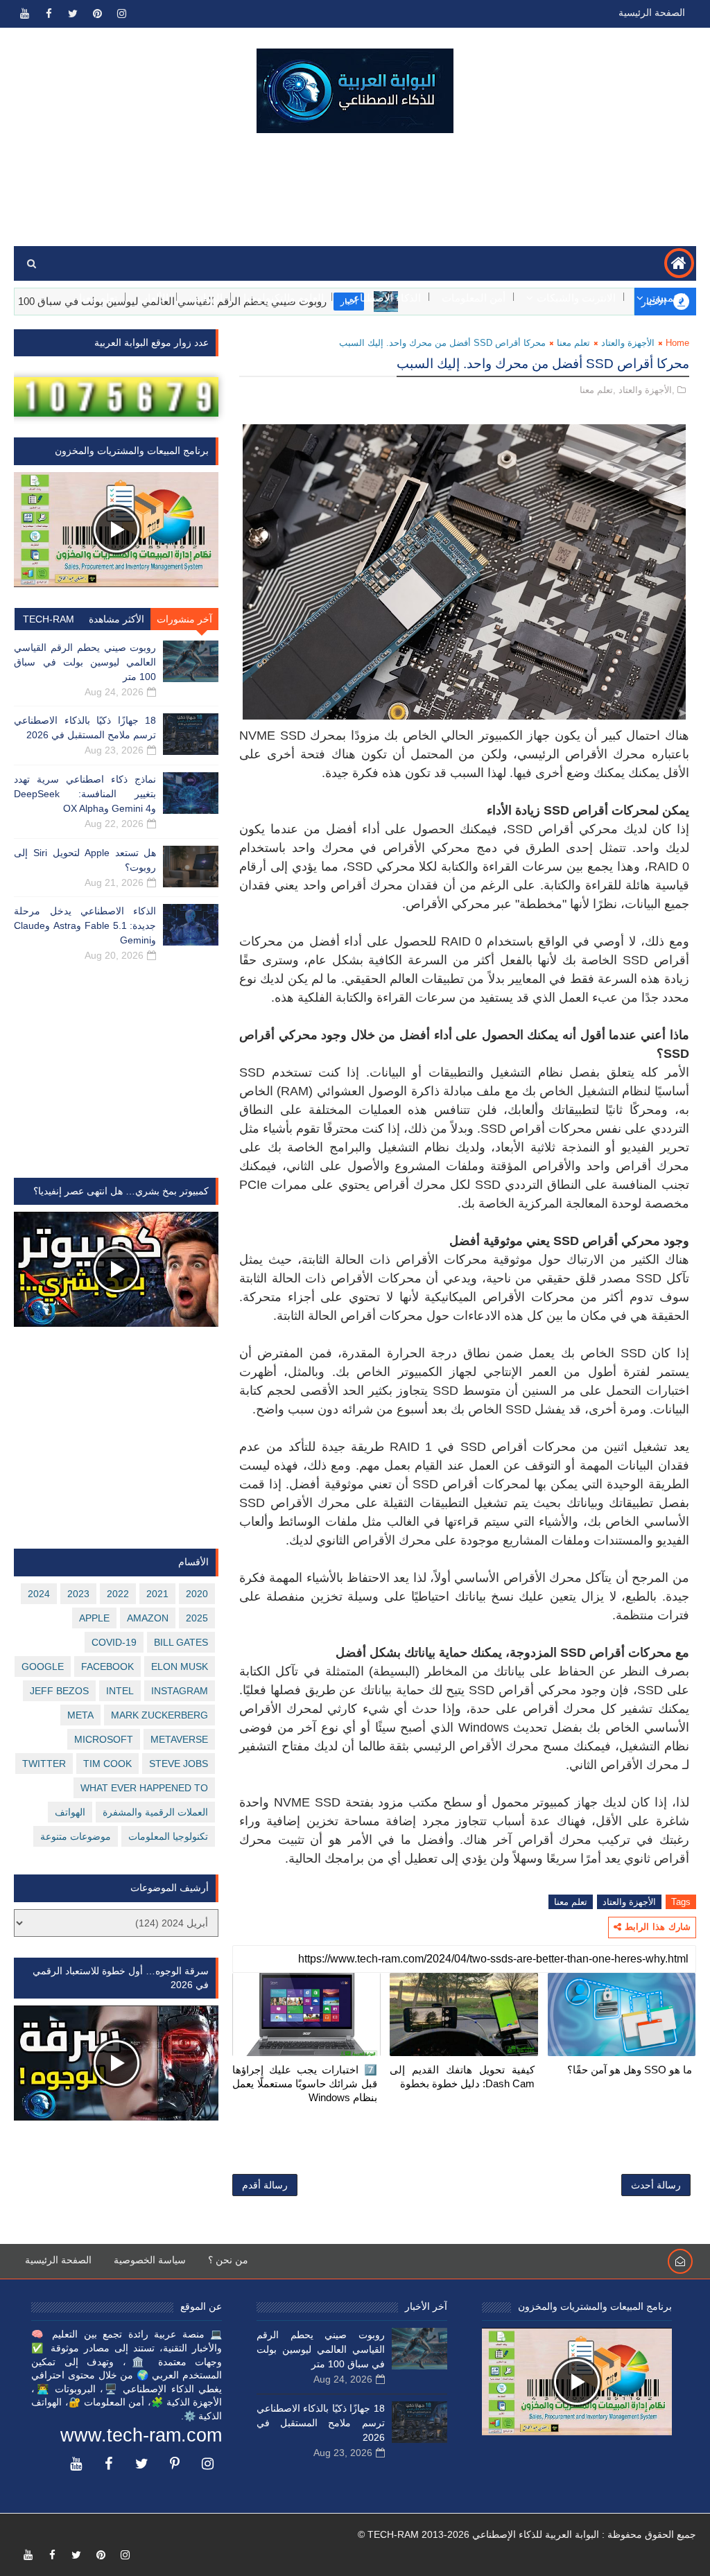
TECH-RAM (49, 619)
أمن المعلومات (474, 298)
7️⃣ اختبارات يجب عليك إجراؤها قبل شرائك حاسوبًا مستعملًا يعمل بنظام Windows (305, 2084)
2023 (78, 1594)
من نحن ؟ (228, 2260)
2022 (118, 1594)
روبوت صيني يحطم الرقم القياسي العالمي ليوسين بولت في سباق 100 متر (85, 662)
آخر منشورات (184, 619)
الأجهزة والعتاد (628, 343)
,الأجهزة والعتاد (647, 390)
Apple (94, 1618)
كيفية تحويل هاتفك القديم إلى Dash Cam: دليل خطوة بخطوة (462, 2077)
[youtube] (24, 14)
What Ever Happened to (144, 1788)
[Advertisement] (355, 190)
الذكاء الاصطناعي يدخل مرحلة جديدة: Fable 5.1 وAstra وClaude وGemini (85, 925)
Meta (80, 1715)
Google (43, 1666)
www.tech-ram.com (141, 2435)
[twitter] (73, 14)
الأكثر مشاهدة (116, 619)
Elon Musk (180, 1666)
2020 (197, 1594)
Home (677, 343)
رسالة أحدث (656, 2185)
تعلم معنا (98, 298)
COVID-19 (114, 1642)
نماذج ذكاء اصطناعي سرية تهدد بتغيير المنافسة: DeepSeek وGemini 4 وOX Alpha (85, 794)
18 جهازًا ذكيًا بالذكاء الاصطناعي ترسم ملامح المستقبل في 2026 (321, 2423)
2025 (197, 1618)
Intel (120, 1691)
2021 (157, 1594)
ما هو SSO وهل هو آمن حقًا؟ (630, 2070)
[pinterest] (97, 14)
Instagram (180, 1691)
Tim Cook (107, 1764)
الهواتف (206, 298)
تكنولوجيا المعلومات (168, 1836)
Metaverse (179, 1739)
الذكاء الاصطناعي (383, 298)
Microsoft (104, 1739)
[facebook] (49, 14)
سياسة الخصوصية (150, 2260)
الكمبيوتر (666, 298)
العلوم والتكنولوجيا (284, 298)
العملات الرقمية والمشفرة (155, 1812)
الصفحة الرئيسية (652, 12)
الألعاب (153, 298)
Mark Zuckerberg (159, 1715)
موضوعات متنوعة (76, 1836)
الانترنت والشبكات (576, 298)
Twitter (44, 1764)
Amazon (148, 1618)
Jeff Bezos (59, 1691)
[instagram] (121, 14)
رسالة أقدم (265, 2185)
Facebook (107, 1666)
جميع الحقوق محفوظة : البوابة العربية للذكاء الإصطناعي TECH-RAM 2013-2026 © (527, 2534)
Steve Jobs (179, 1764)
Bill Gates (181, 1642)
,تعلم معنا (598, 390)
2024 (39, 1594)
